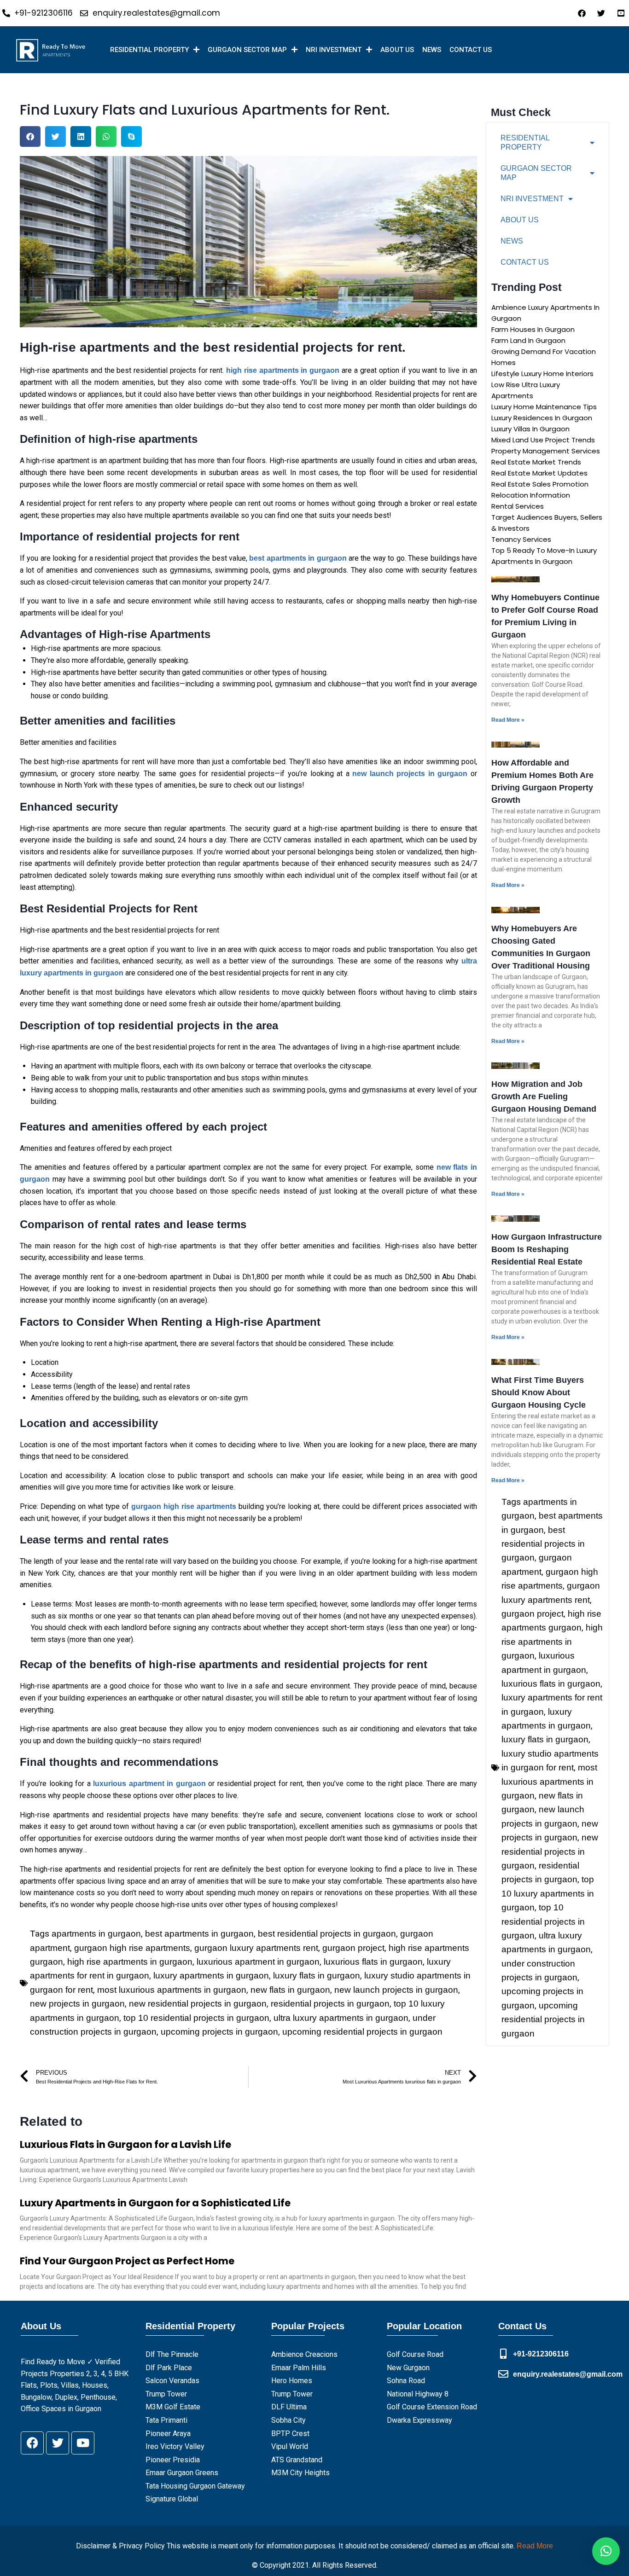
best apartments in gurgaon (199, 1934)
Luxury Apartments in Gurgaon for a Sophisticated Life (155, 2203)
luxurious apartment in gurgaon (258, 1962)
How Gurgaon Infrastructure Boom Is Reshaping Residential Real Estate (547, 1249)
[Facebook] (32, 2443)
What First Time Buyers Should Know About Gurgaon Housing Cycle (539, 1392)
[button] (606, 2551)
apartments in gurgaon (96, 1934)
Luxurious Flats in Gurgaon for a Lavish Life (125, 2144)
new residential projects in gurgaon (198, 2004)
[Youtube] (83, 2443)
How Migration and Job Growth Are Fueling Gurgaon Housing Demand (544, 1097)
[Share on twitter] (55, 136)
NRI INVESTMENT (334, 50)
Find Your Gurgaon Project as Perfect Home (127, 2261)
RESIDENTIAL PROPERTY (149, 50)
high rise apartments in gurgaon (130, 1962)
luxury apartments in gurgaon (211, 1976)
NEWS (432, 50)
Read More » (508, 720)
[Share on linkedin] (81, 136)
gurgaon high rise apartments (132, 1948)
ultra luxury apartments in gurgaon (341, 2018)
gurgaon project (353, 1948)
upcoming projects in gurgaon (219, 2032)
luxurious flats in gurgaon (373, 1962)
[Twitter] (58, 2443)
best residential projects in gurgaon (327, 1934)
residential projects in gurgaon (330, 2004)
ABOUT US (397, 50)
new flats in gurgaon (290, 1990)
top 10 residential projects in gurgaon (196, 2018)
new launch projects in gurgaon (396, 1990)
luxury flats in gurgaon (317, 1976)
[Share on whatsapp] (106, 136)
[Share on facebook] (30, 136)
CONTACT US (471, 50)
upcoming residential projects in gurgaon (362, 2032)
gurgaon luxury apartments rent (256, 1948)
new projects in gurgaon (77, 2004)
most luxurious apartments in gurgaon (172, 1990)
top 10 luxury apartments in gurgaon (548, 1893)
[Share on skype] (131, 136)
